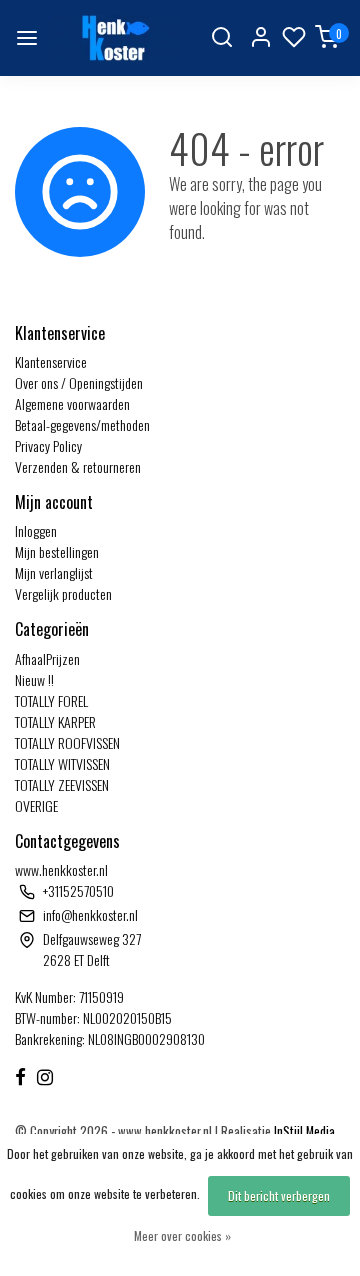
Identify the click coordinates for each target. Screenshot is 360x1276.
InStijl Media (303, 1131)
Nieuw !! (34, 679)
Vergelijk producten (63, 593)
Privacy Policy (48, 445)
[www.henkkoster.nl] (113, 38)
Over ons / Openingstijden (79, 382)
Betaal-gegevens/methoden (82, 424)
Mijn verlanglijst (54, 572)
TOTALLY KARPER (55, 721)
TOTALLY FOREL (51, 700)
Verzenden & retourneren (78, 466)
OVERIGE (36, 805)
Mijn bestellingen (57, 551)
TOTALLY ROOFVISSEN (67, 742)
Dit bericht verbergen (279, 1195)
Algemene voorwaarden (72, 403)
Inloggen (36, 530)
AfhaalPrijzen (47, 658)
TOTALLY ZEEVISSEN (62, 784)
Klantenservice (51, 361)
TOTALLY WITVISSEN (62, 763)
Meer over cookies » (182, 1235)
